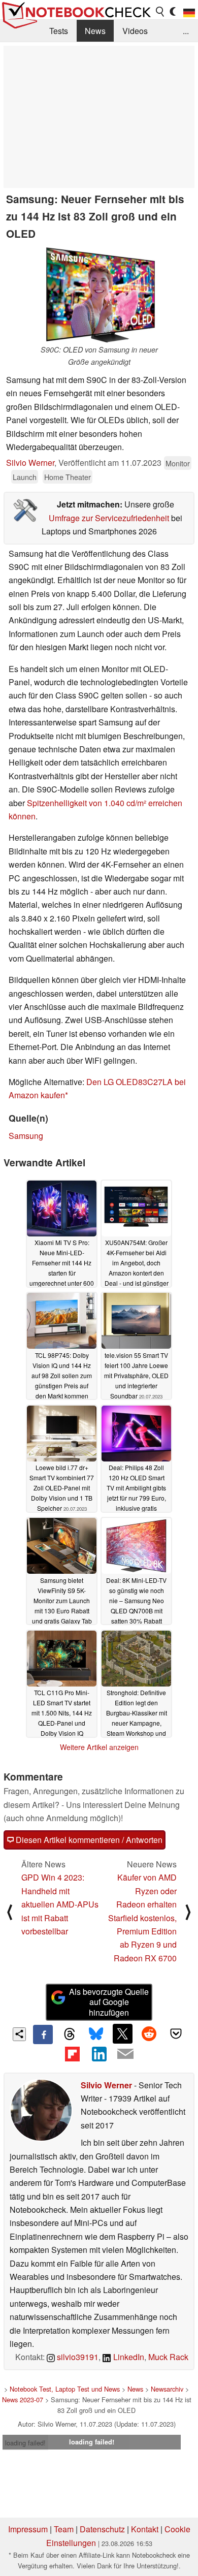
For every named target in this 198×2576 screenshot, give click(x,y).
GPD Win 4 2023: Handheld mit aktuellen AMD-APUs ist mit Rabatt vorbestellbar (60, 1904)
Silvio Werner (30, 463)
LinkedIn (128, 2357)
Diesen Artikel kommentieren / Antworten (88, 1840)
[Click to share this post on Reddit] (149, 2033)
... (186, 31)
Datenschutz (102, 2529)
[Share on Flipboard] (72, 2054)
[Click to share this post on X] (122, 2033)
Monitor (178, 463)
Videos (135, 31)
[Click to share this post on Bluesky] (96, 2034)
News (95, 31)
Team (64, 2529)
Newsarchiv (167, 2389)
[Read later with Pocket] (176, 2033)
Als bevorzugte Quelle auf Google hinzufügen (109, 2002)
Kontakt (145, 2529)
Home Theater (68, 477)
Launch (25, 477)
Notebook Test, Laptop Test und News (65, 2389)
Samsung (26, 1136)
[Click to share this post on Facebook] (43, 2034)
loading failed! (25, 2443)
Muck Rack (168, 2357)
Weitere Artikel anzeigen (99, 1747)
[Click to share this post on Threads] (70, 2034)
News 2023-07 (23, 2399)
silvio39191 (77, 2357)
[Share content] (20, 2034)
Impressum (28, 2529)
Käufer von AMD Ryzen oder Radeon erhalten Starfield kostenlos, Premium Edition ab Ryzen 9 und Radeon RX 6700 (142, 1917)
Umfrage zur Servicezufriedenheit (109, 518)
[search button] (160, 12)
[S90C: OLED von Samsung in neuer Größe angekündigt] (99, 295)
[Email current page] (125, 2054)
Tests (59, 31)
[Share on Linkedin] (99, 2054)
